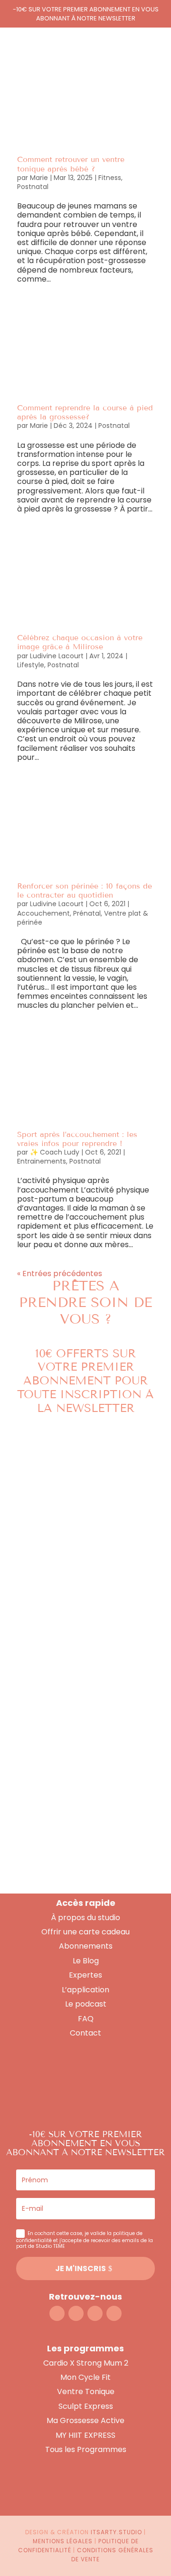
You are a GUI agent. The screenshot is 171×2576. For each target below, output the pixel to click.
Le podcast (86, 2004)
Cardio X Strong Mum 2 (86, 2363)
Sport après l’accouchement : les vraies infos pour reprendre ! (77, 1139)
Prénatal (87, 913)
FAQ (86, 2019)
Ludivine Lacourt (57, 656)
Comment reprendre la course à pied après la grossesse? (85, 412)
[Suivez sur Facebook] (76, 2313)
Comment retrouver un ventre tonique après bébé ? (71, 164)
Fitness (110, 178)
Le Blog (86, 1961)
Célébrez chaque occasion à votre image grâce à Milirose (80, 642)
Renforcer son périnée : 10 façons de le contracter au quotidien (85, 890)
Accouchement (43, 913)
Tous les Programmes (86, 2449)
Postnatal (33, 187)
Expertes (85, 1975)
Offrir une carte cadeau (85, 1932)
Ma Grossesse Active (85, 2420)
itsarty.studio (116, 2532)
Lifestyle (31, 665)
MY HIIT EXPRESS (85, 2435)
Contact (85, 2033)
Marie (39, 178)
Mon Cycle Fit (85, 2377)
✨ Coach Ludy (55, 1152)
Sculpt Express (86, 2406)
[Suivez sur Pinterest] (114, 2313)
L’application (85, 1990)
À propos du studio (85, 1918)
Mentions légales (63, 2541)
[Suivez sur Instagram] (57, 2313)
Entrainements (42, 1161)
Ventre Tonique (86, 2391)
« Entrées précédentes (60, 1274)
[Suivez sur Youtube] (95, 2313)
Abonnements (86, 1946)
